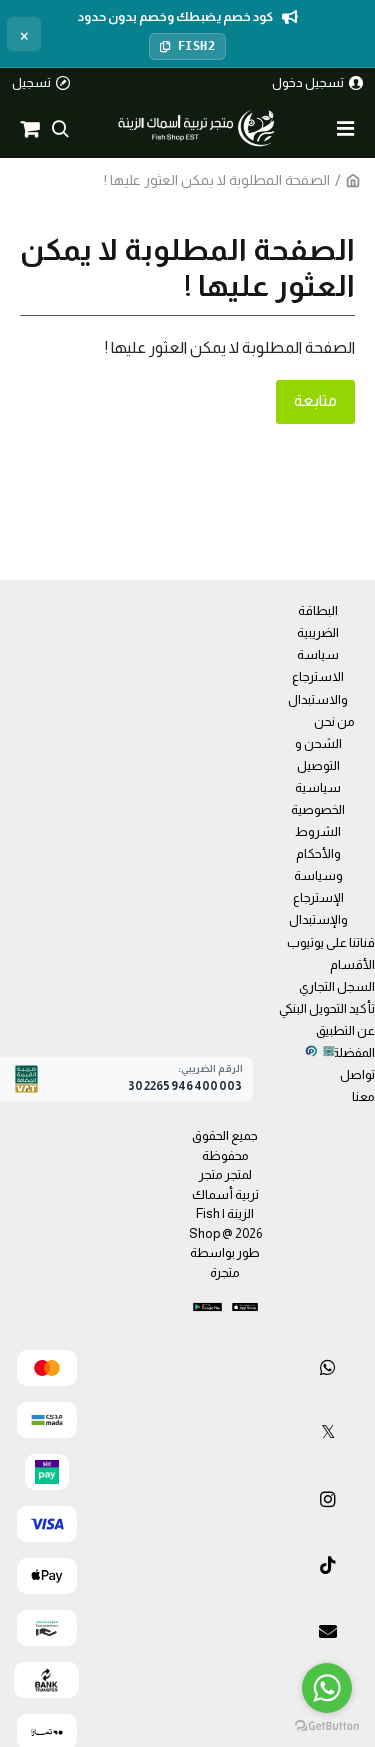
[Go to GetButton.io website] (327, 1726)
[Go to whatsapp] (327, 1688)
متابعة (315, 400)
